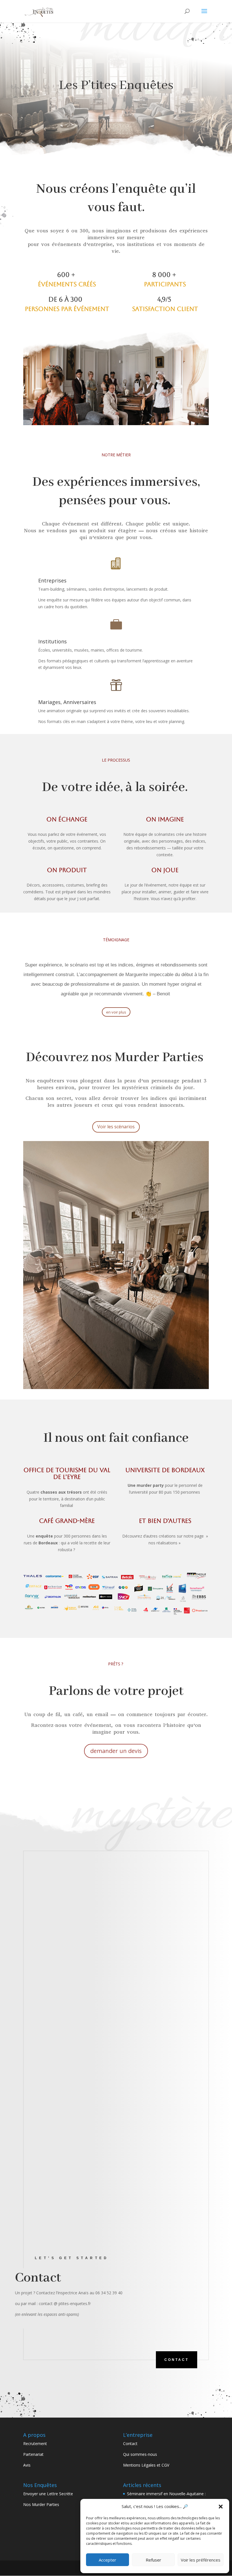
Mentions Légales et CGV (146, 2465)
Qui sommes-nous (140, 2454)
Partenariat (33, 2454)
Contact (177, 2360)
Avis (27, 2465)
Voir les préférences (201, 2560)
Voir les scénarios (116, 1127)
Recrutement (35, 2444)
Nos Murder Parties (41, 2504)
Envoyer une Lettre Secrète (48, 2494)
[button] (221, 2507)
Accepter (108, 2560)
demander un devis (116, 1751)
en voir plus (116, 1012)
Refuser (153, 2560)
